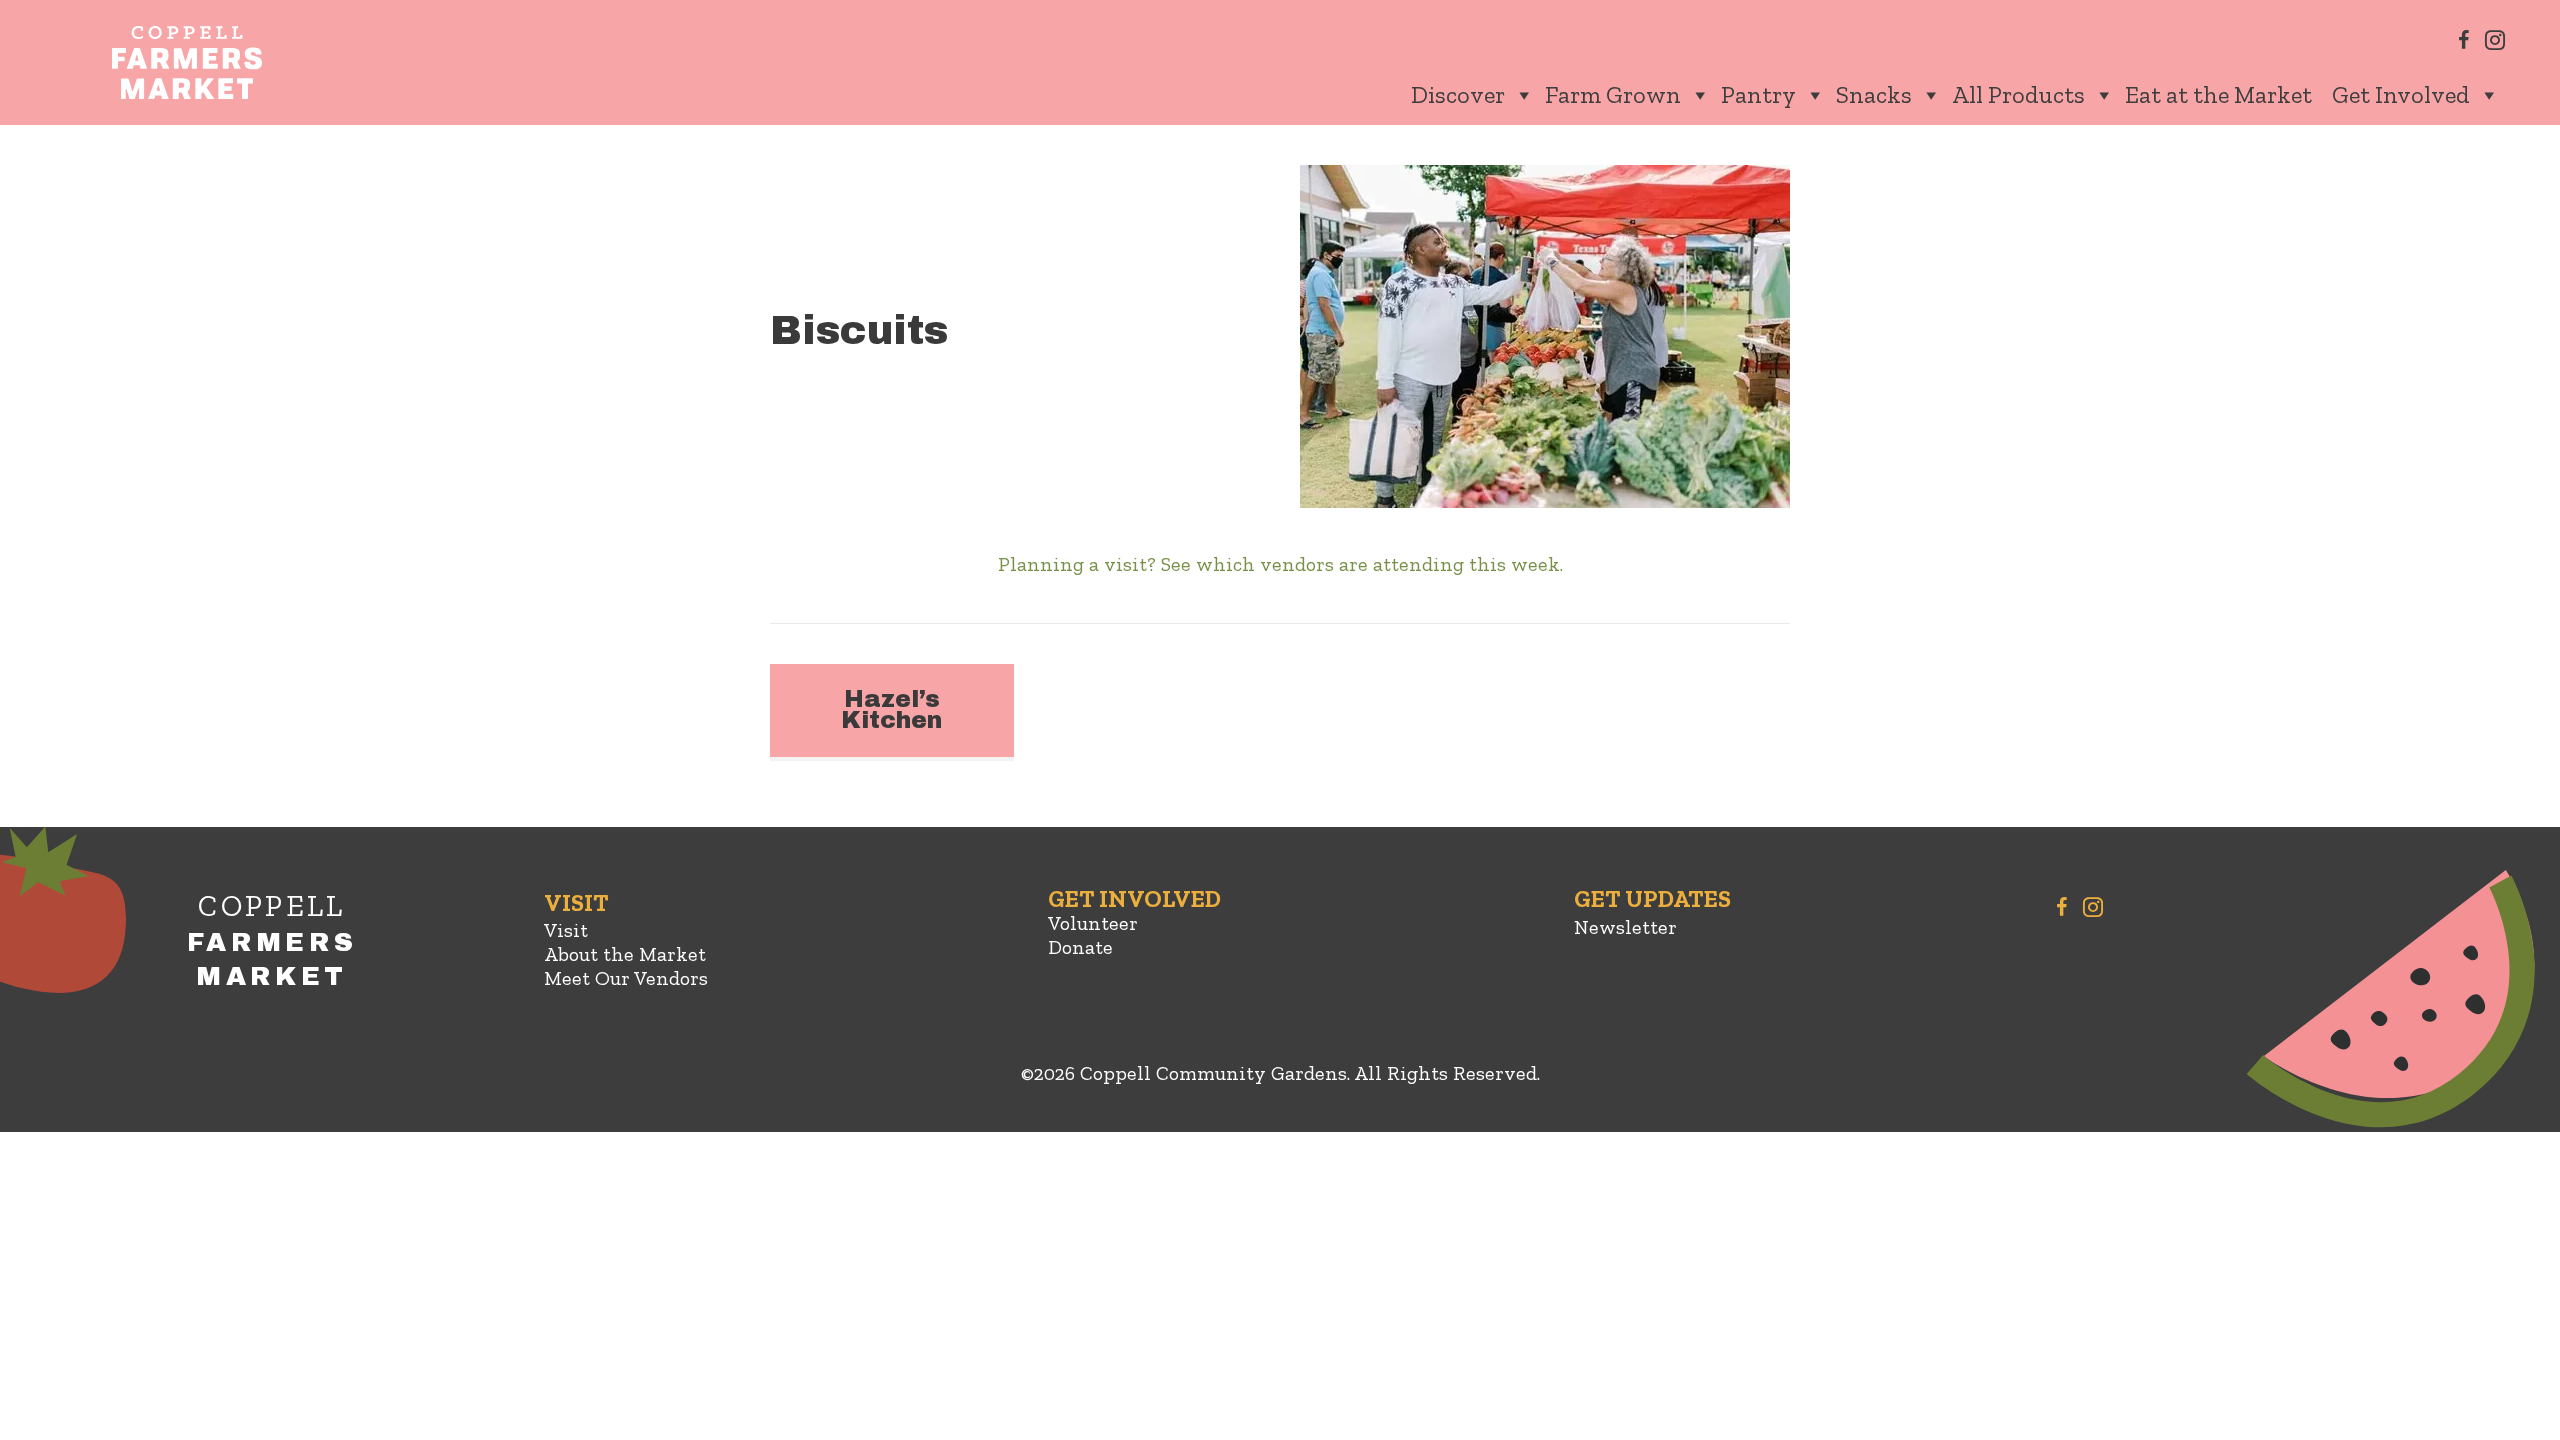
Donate (1080, 947)
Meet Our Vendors (626, 978)
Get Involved (2401, 94)
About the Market (625, 954)
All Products (2018, 94)
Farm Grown (1613, 94)
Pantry (1758, 94)
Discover (1458, 94)
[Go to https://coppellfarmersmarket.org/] (272, 962)
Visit (566, 930)
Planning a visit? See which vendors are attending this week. (1280, 564)
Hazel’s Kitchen (891, 710)
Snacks (1874, 94)
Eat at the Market (2218, 94)
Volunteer (1093, 923)
